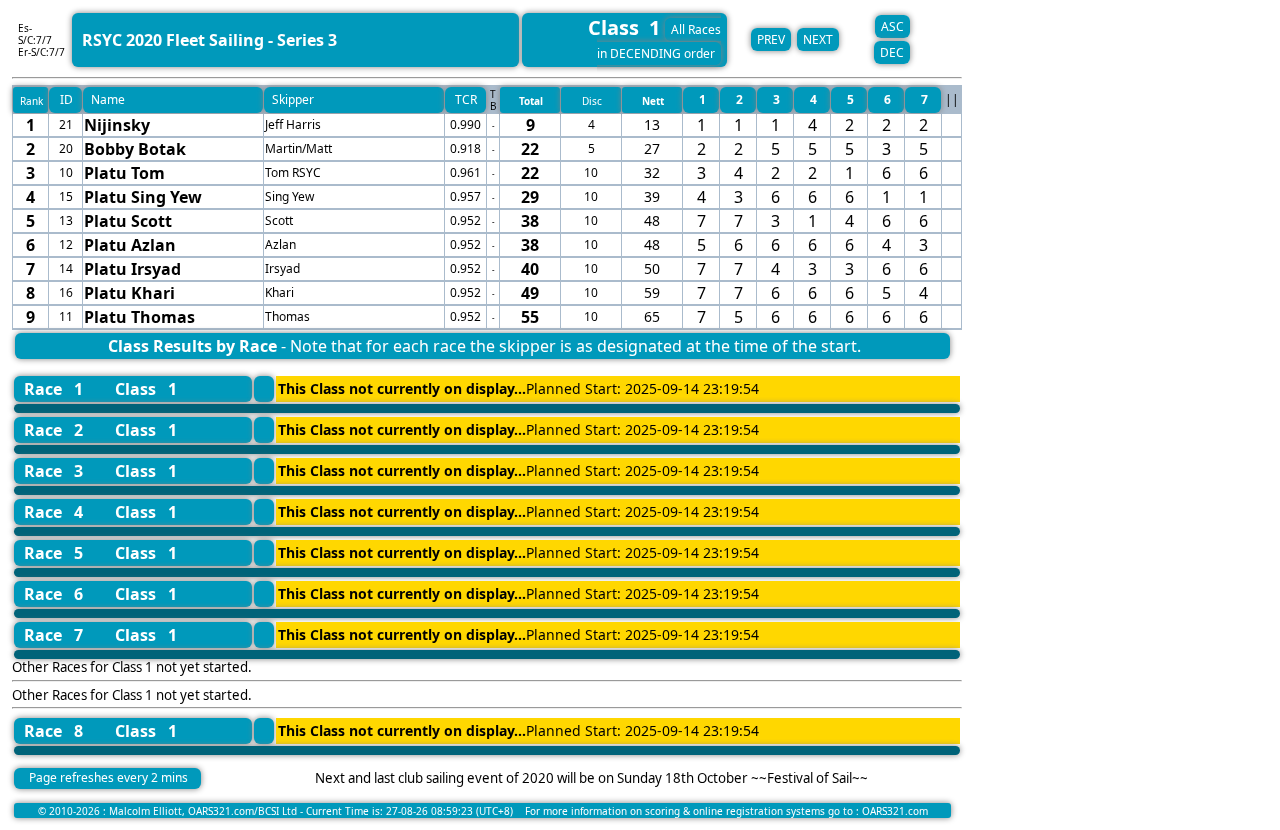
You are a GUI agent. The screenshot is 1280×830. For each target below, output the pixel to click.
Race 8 (53, 731)
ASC (892, 26)
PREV (771, 39)
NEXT (818, 39)
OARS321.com (895, 811)
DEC (892, 52)
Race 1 (53, 389)
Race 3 (53, 471)
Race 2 (53, 430)
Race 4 (53, 512)
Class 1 (146, 389)
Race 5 (53, 553)
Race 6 (53, 594)
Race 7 (53, 635)
